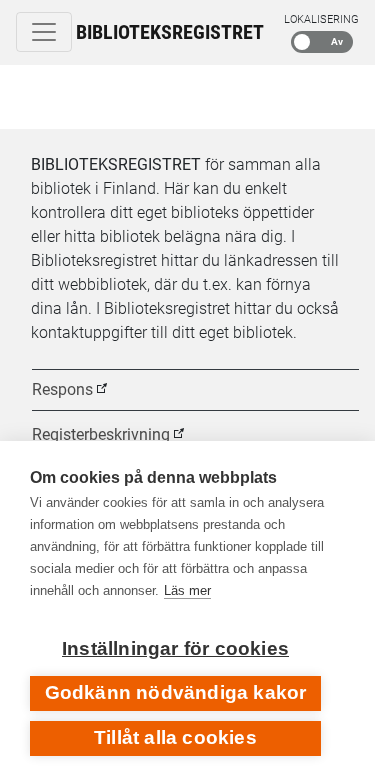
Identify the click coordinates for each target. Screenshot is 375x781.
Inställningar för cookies (175, 648)
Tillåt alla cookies (175, 737)
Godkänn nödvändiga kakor (176, 692)
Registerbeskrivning (101, 434)
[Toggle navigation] (44, 32)
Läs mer (187, 590)
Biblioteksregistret (170, 32)
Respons (62, 389)
